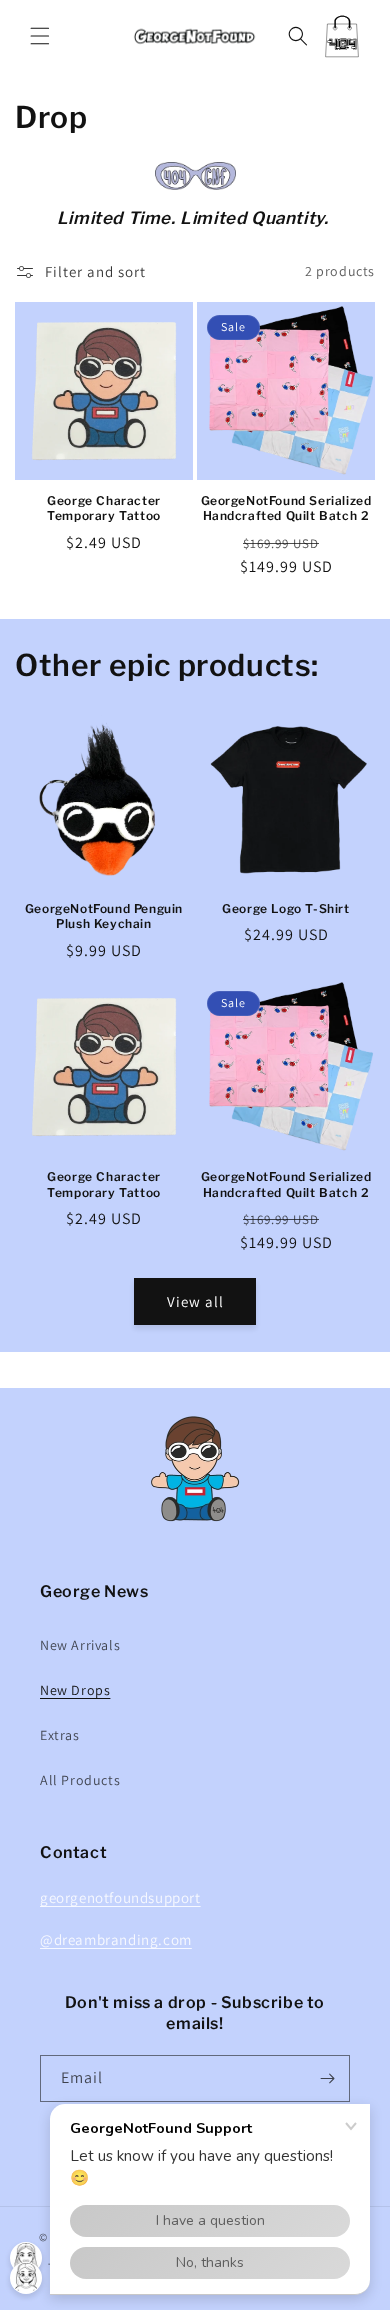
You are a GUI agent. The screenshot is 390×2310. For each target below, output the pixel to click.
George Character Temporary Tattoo (104, 508)
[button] (40, 36)
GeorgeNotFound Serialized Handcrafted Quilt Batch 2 (286, 508)
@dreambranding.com (116, 1939)
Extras (60, 1735)
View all (195, 1301)
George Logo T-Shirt (285, 908)
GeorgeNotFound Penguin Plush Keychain (104, 916)
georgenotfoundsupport (120, 1897)
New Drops (75, 1690)
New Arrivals (80, 1645)
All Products (80, 1780)
